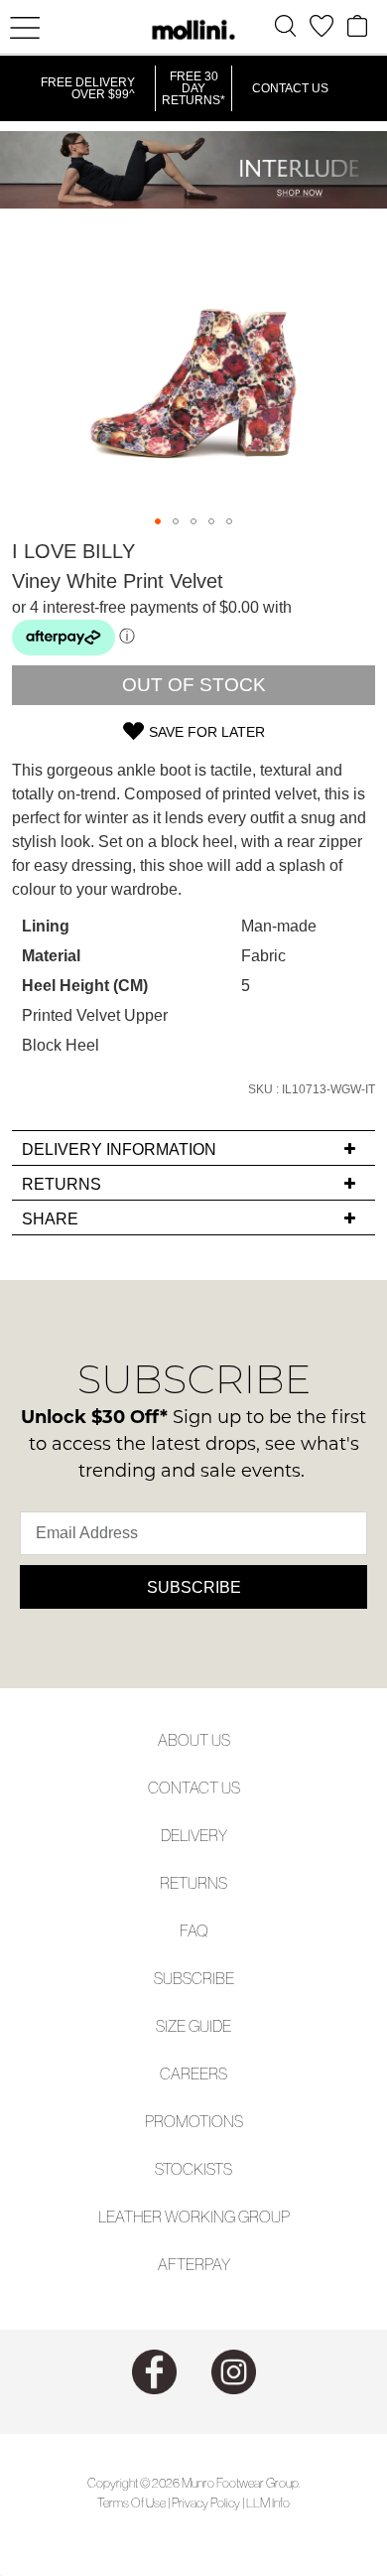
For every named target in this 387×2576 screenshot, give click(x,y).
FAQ (194, 1931)
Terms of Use (131, 2503)
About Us (194, 1740)
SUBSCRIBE (194, 1978)
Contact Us (290, 88)
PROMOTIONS (194, 2121)
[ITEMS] (357, 26)
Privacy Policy (206, 2503)
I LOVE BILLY (73, 551)
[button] (158, 521)
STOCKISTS (193, 2169)
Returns (193, 1883)
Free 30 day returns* (193, 88)
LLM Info (268, 2503)
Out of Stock (194, 685)
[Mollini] (193, 30)
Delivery (194, 1835)
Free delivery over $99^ (88, 88)
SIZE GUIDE (193, 2026)
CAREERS (193, 2074)
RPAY (212, 2264)
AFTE (176, 2264)
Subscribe (194, 1587)
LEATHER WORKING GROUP (194, 2217)
